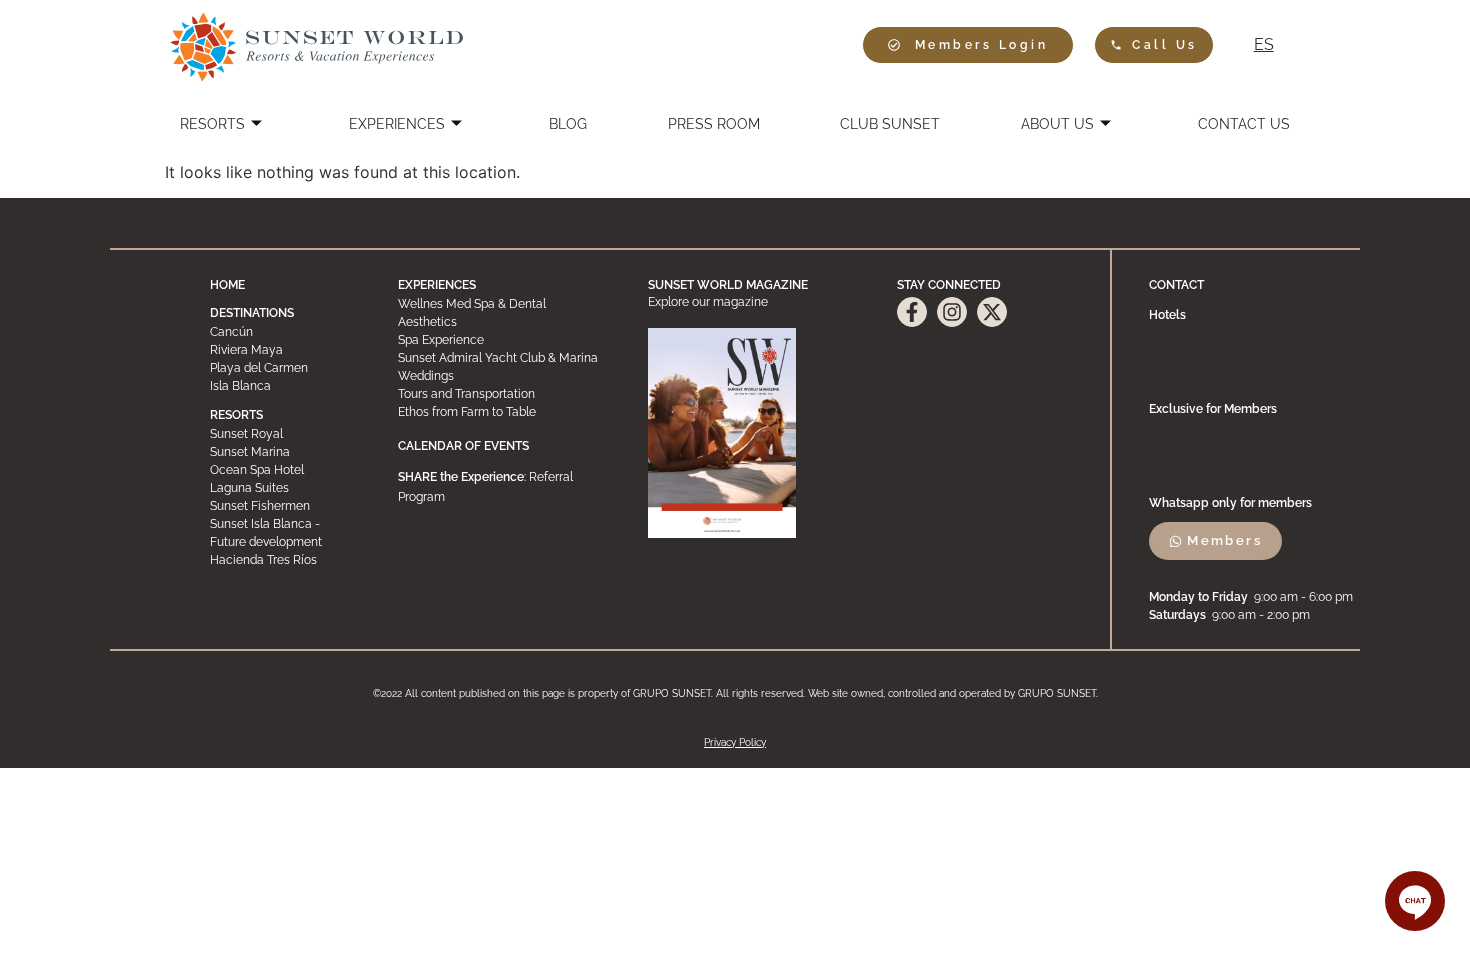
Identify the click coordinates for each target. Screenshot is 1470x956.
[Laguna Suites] (285, 488)
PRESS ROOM (714, 124)
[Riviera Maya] (285, 350)
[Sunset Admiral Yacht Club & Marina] (504, 358)
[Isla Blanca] (285, 386)
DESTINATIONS (252, 313)
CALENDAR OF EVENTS (463, 446)
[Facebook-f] (912, 312)
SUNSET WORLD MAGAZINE (728, 285)
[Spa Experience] (504, 340)
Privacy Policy (735, 742)
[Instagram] (952, 312)
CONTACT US (1244, 124)
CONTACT (1176, 285)
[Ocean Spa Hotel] (285, 470)
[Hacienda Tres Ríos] (285, 560)
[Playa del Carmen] (285, 368)
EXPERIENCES (397, 124)
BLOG (568, 124)
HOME (227, 285)
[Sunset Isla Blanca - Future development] (285, 533)
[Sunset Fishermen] (285, 506)
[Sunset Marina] (285, 452)
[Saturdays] (1254, 615)
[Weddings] (504, 376)
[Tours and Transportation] (504, 394)
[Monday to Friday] (1254, 597)
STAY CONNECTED (949, 285)
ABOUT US (1057, 124)
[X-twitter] (992, 312)
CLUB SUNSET (890, 124)
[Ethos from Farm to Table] (504, 412)
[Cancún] (285, 332)
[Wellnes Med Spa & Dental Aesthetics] (504, 313)
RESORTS (212, 124)
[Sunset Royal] (285, 434)
